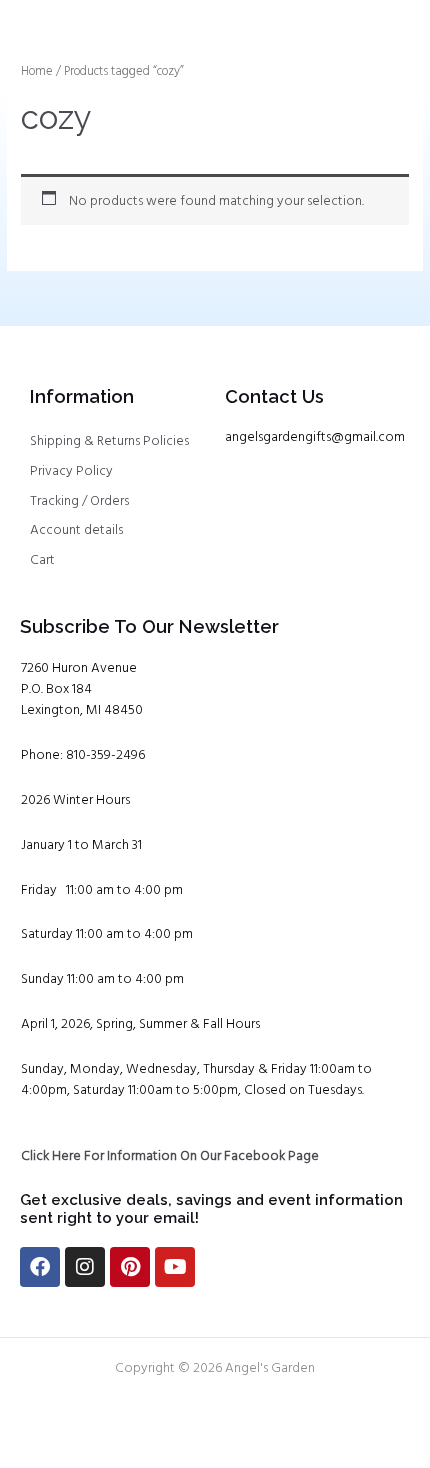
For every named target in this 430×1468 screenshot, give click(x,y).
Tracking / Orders (79, 501)
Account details (76, 530)
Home (37, 72)
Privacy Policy (71, 471)
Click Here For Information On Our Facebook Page (170, 1156)
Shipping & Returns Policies (109, 441)
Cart (42, 560)
